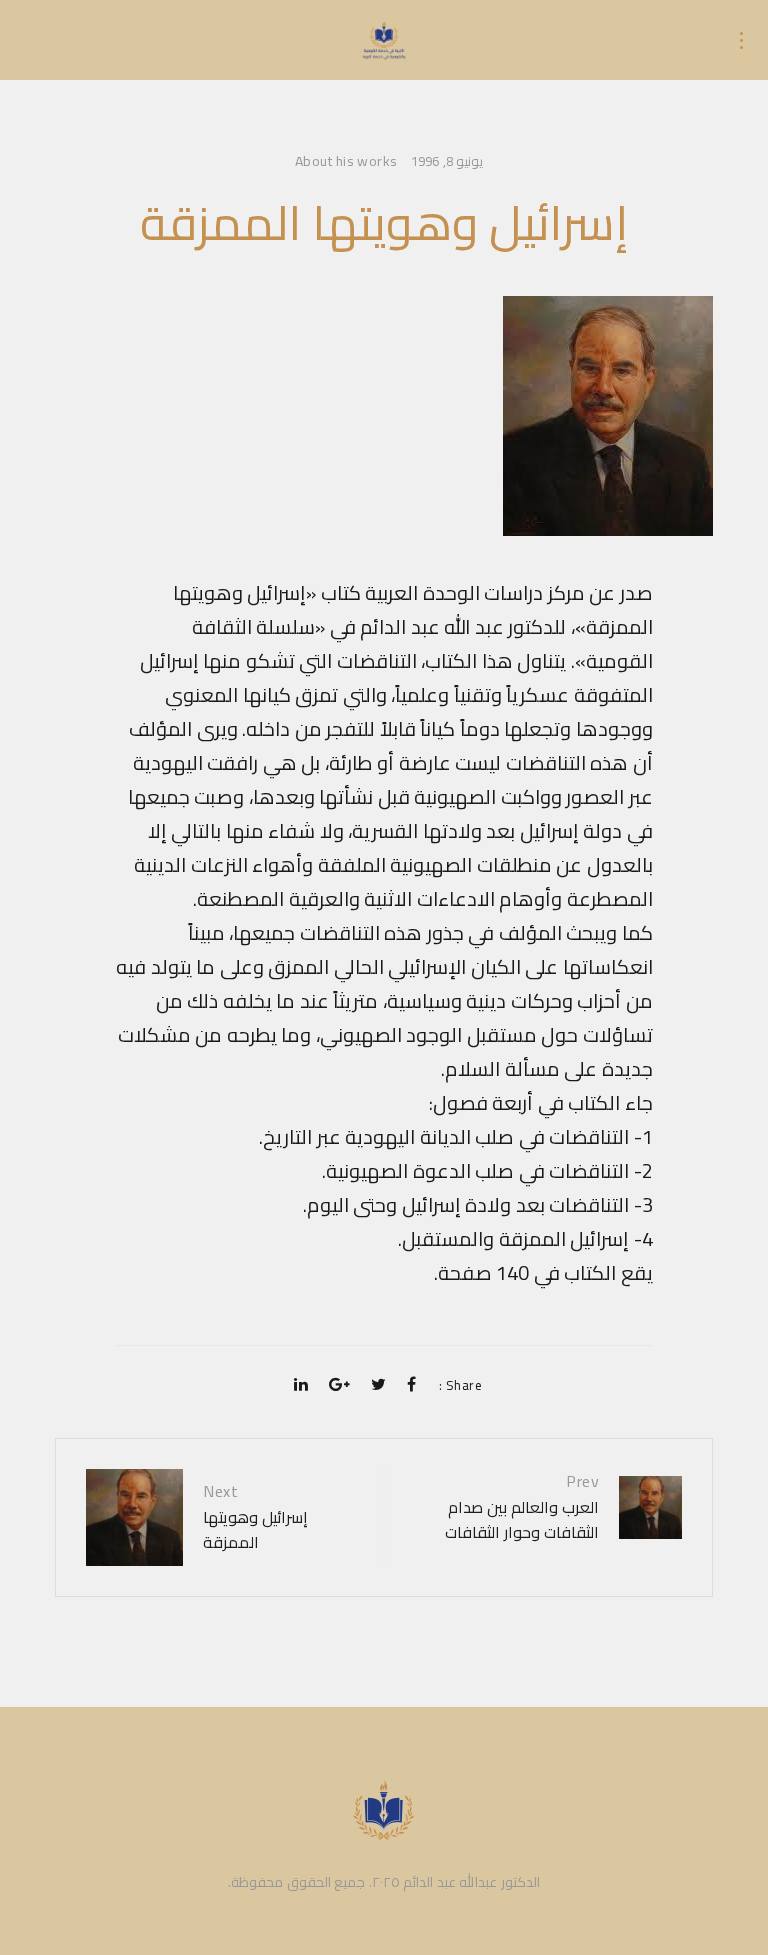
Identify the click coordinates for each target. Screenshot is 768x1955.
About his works (346, 162)
